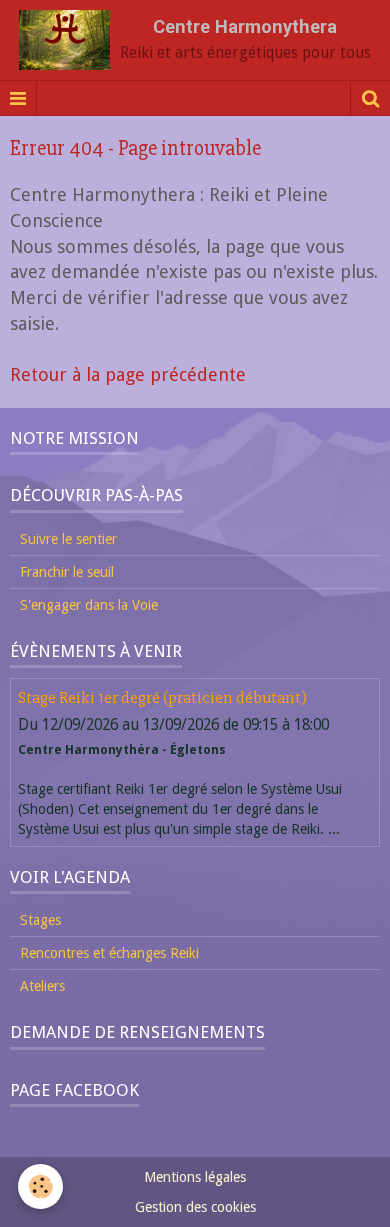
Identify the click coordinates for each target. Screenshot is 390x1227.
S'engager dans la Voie (89, 605)
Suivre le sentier (68, 539)
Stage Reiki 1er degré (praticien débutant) (162, 698)
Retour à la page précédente (128, 374)
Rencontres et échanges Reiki (109, 953)
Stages (40, 920)
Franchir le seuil (67, 572)
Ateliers (42, 986)
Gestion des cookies (195, 1207)
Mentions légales (195, 1177)
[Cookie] (40, 1186)
